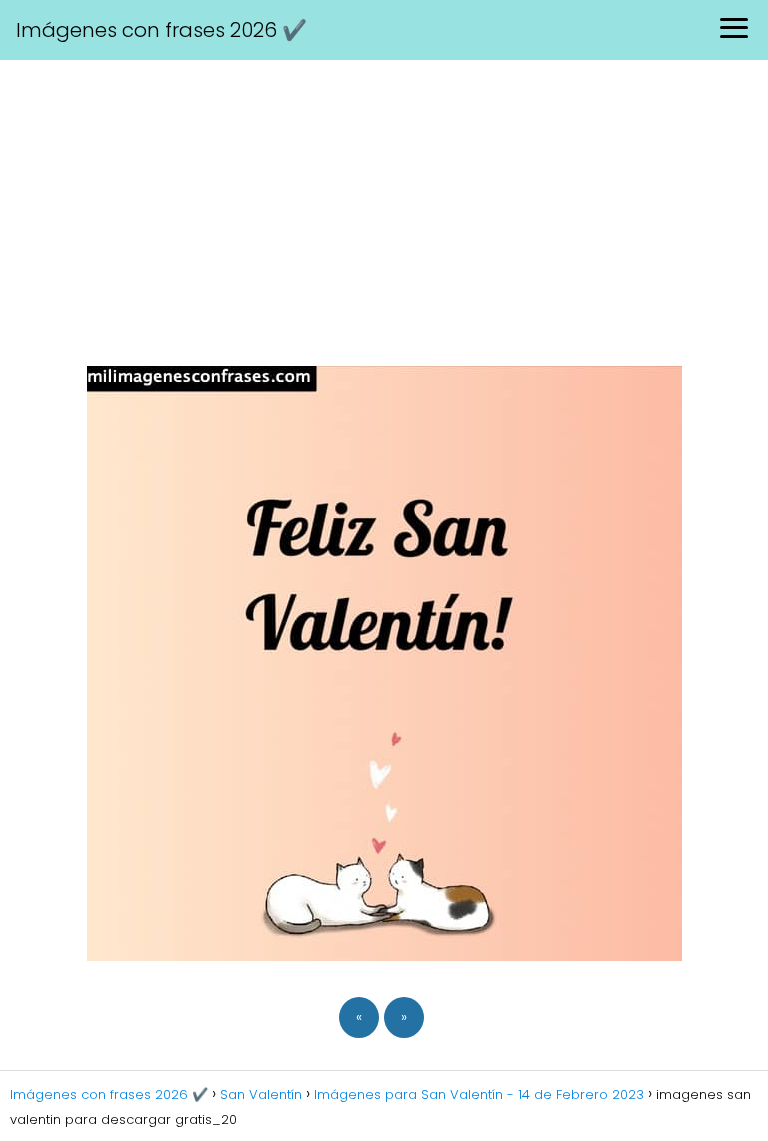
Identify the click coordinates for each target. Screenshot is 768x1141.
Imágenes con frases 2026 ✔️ (161, 30)
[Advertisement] (384, 210)
